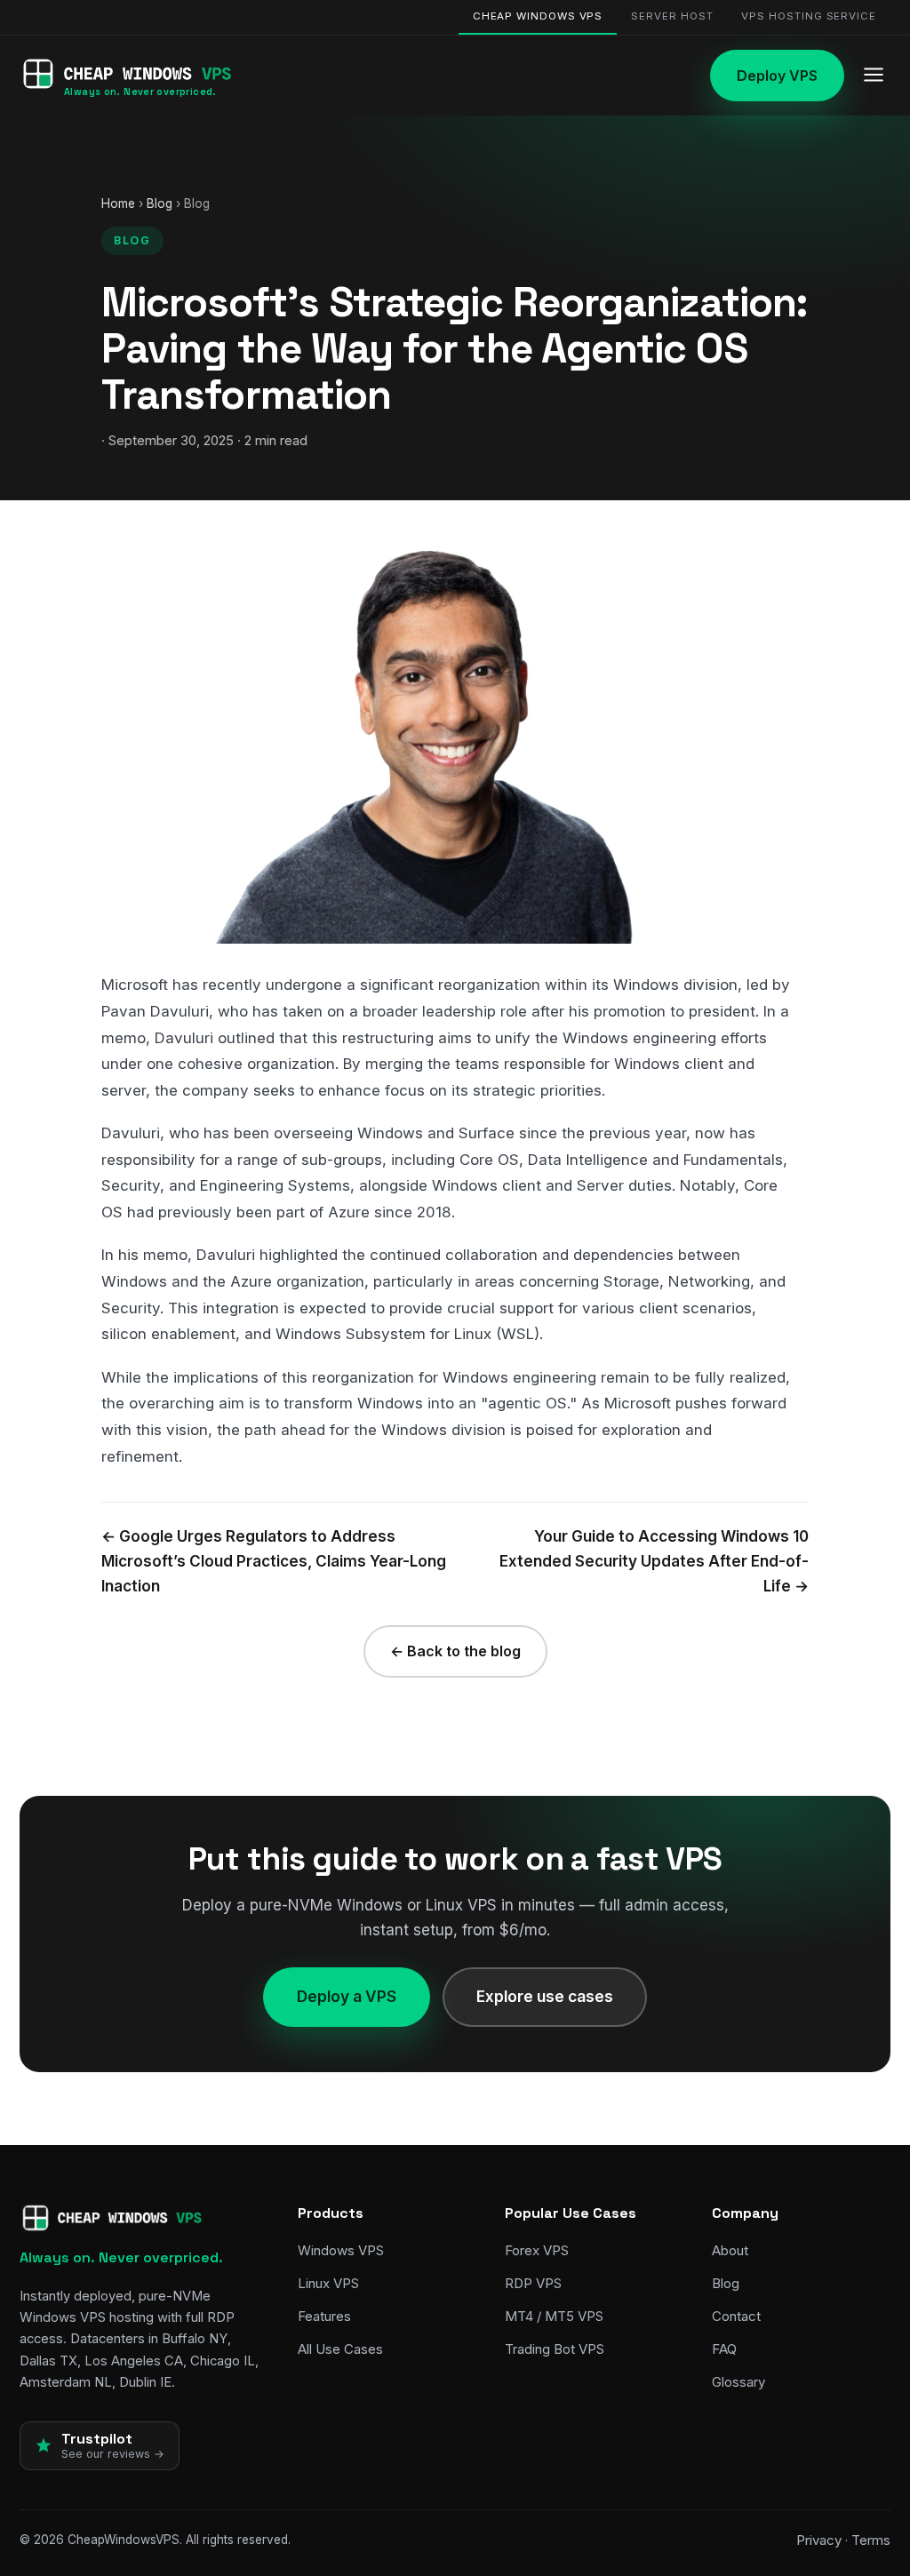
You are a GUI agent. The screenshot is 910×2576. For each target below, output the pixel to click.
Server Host (672, 16)
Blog (160, 203)
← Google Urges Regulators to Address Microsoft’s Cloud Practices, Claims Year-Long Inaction (274, 1561)
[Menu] (874, 76)
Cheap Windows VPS (538, 16)
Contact (736, 2316)
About (730, 2250)
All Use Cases (340, 2349)
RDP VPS (533, 2283)
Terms (871, 2540)
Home (118, 203)
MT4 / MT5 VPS (554, 2316)
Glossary (738, 2382)
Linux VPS (328, 2283)
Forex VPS (537, 2250)
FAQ (724, 2349)
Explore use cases (545, 1996)
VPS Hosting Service (809, 16)
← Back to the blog (455, 1651)
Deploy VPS (777, 76)
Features (324, 2316)
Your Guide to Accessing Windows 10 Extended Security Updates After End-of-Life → (654, 1561)
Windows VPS (341, 2250)
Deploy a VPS (347, 1996)
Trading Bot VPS (555, 2349)
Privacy (819, 2540)
